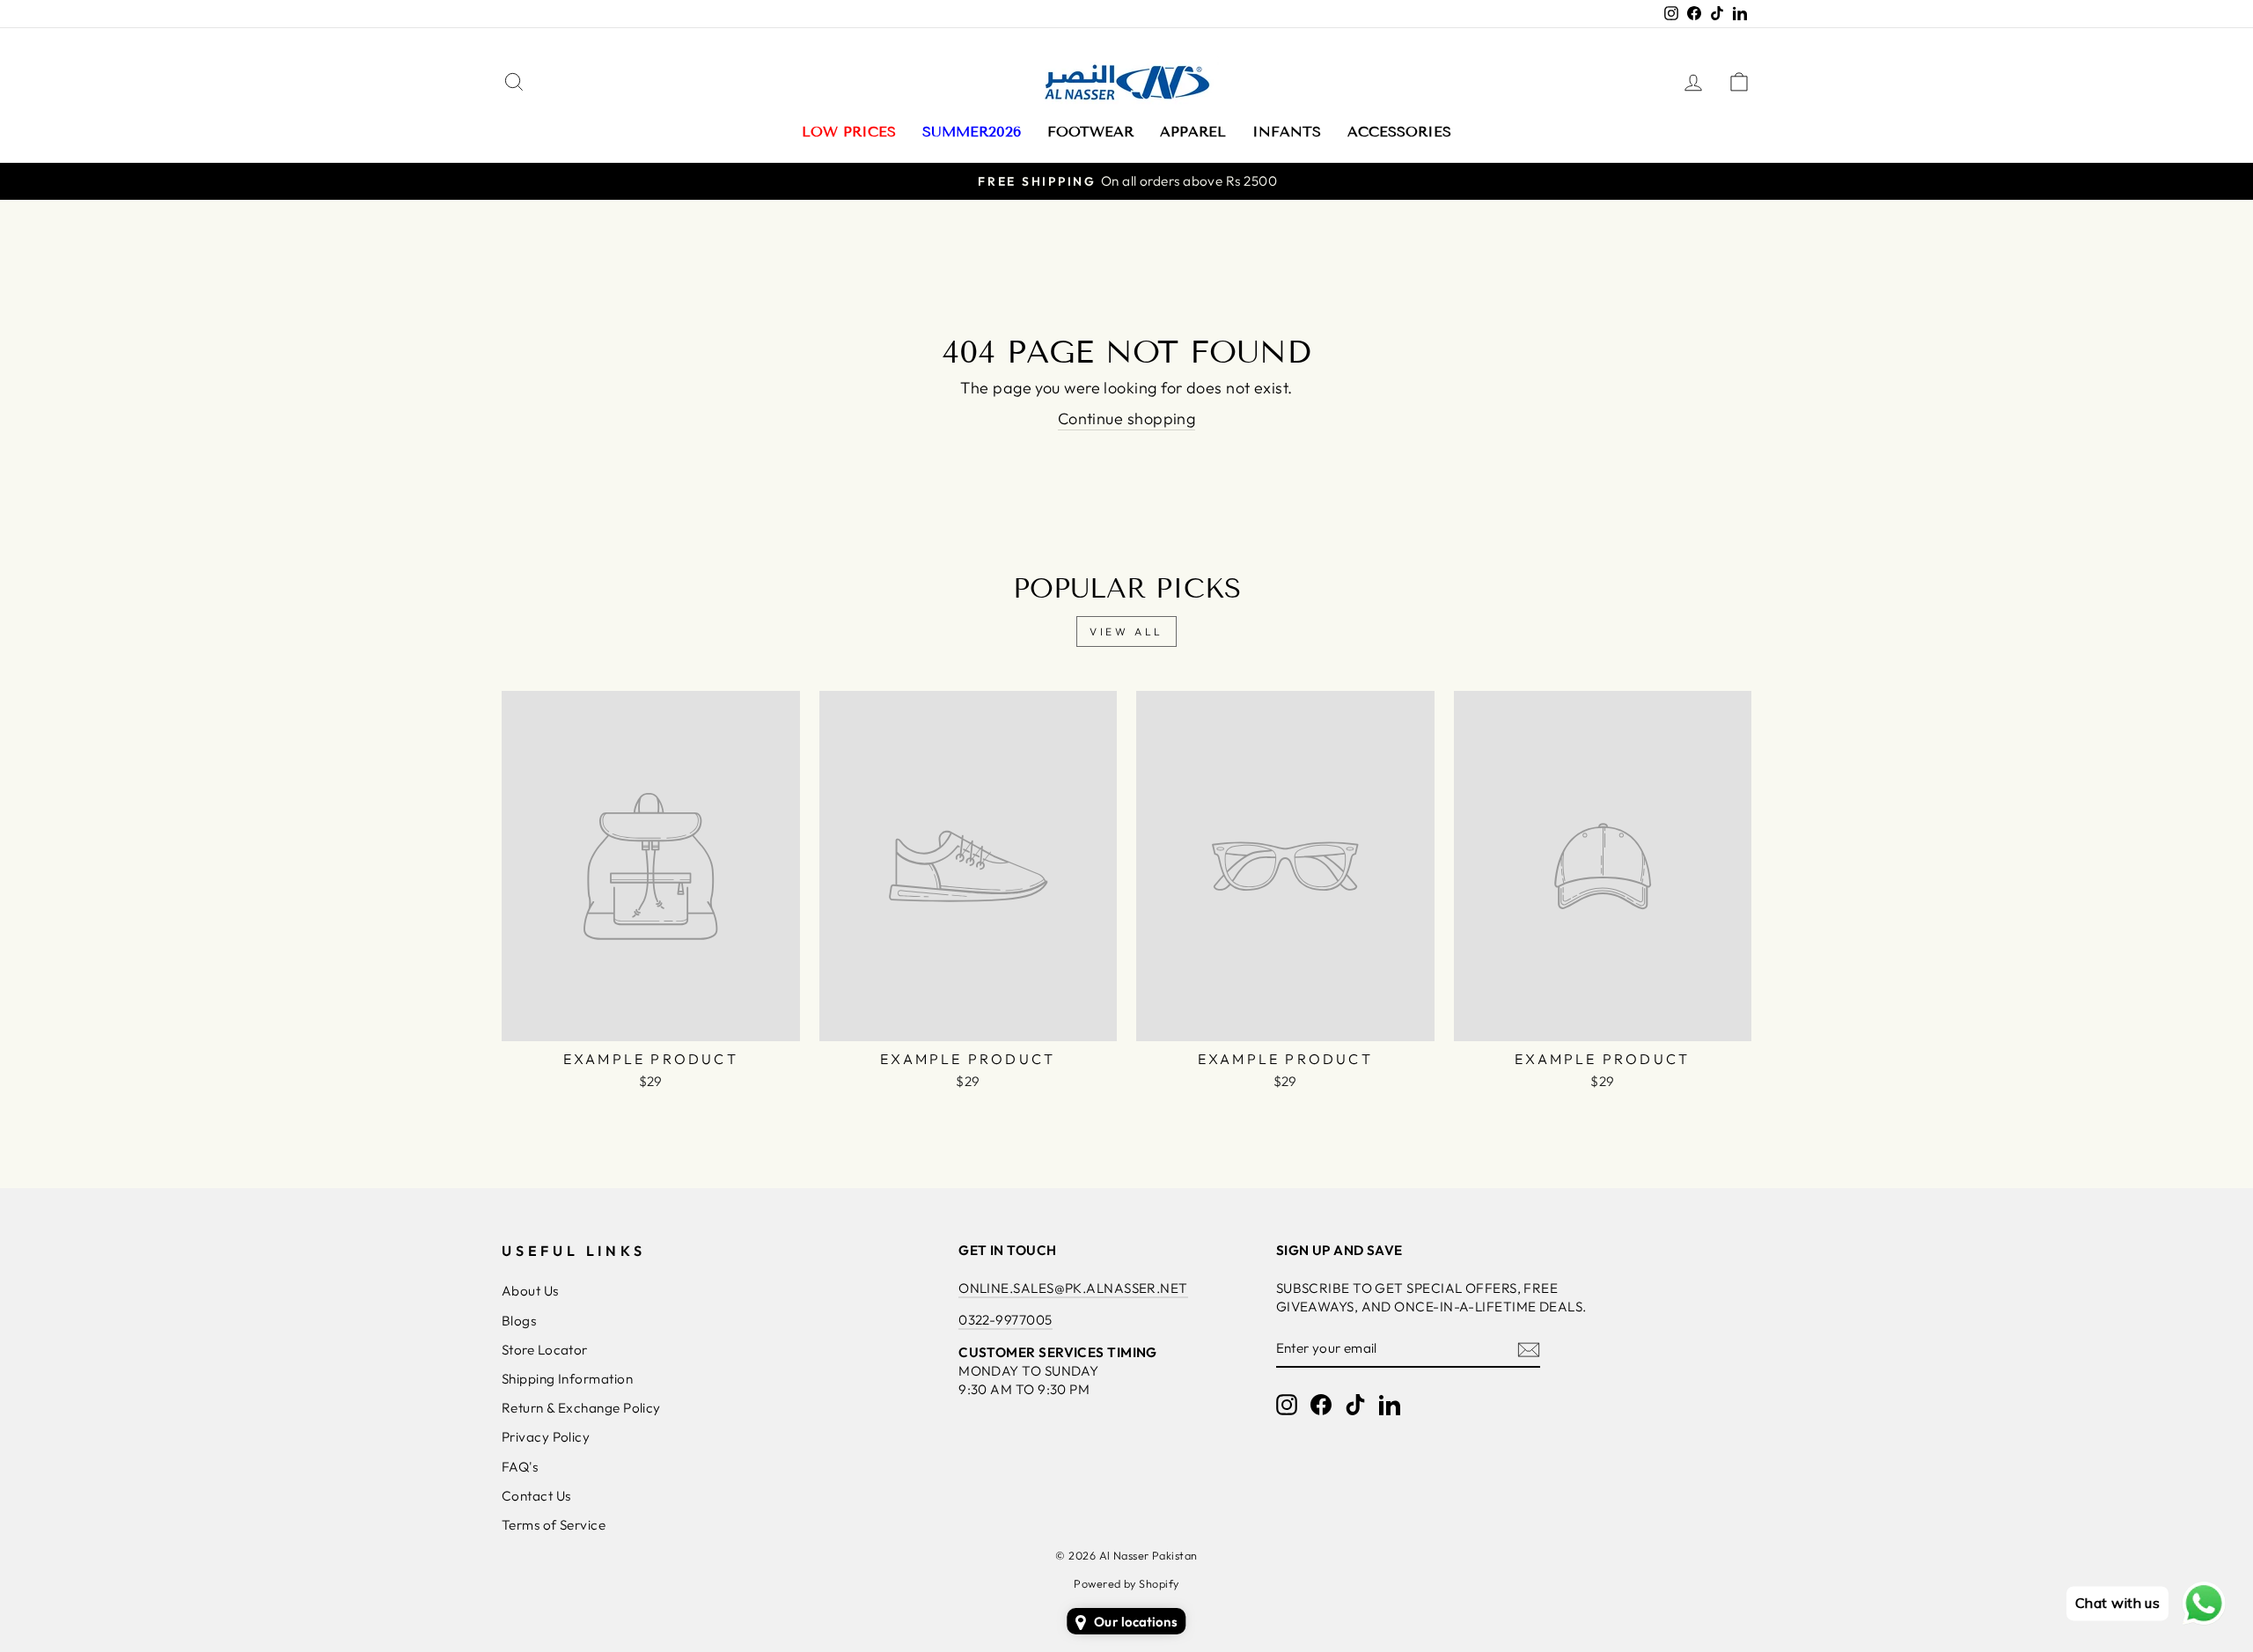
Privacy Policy (546, 1437)
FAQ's (520, 1467)
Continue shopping (1127, 419)
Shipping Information (567, 1379)
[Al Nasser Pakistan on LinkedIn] (1390, 1405)
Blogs (519, 1321)
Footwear (1090, 132)
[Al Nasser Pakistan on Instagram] (1287, 1405)
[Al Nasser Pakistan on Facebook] (1321, 1405)
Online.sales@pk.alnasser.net (1073, 1288)
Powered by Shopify (1126, 1583)
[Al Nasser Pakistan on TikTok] (1355, 1405)
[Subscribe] (1529, 1349)
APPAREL (1193, 132)
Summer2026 (972, 132)
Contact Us (536, 1496)
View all (1126, 631)
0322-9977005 (1005, 1320)
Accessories (1399, 132)
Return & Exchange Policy (581, 1408)
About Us (530, 1291)
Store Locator (545, 1350)
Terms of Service (554, 1525)
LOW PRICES (849, 132)
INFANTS (1287, 132)
